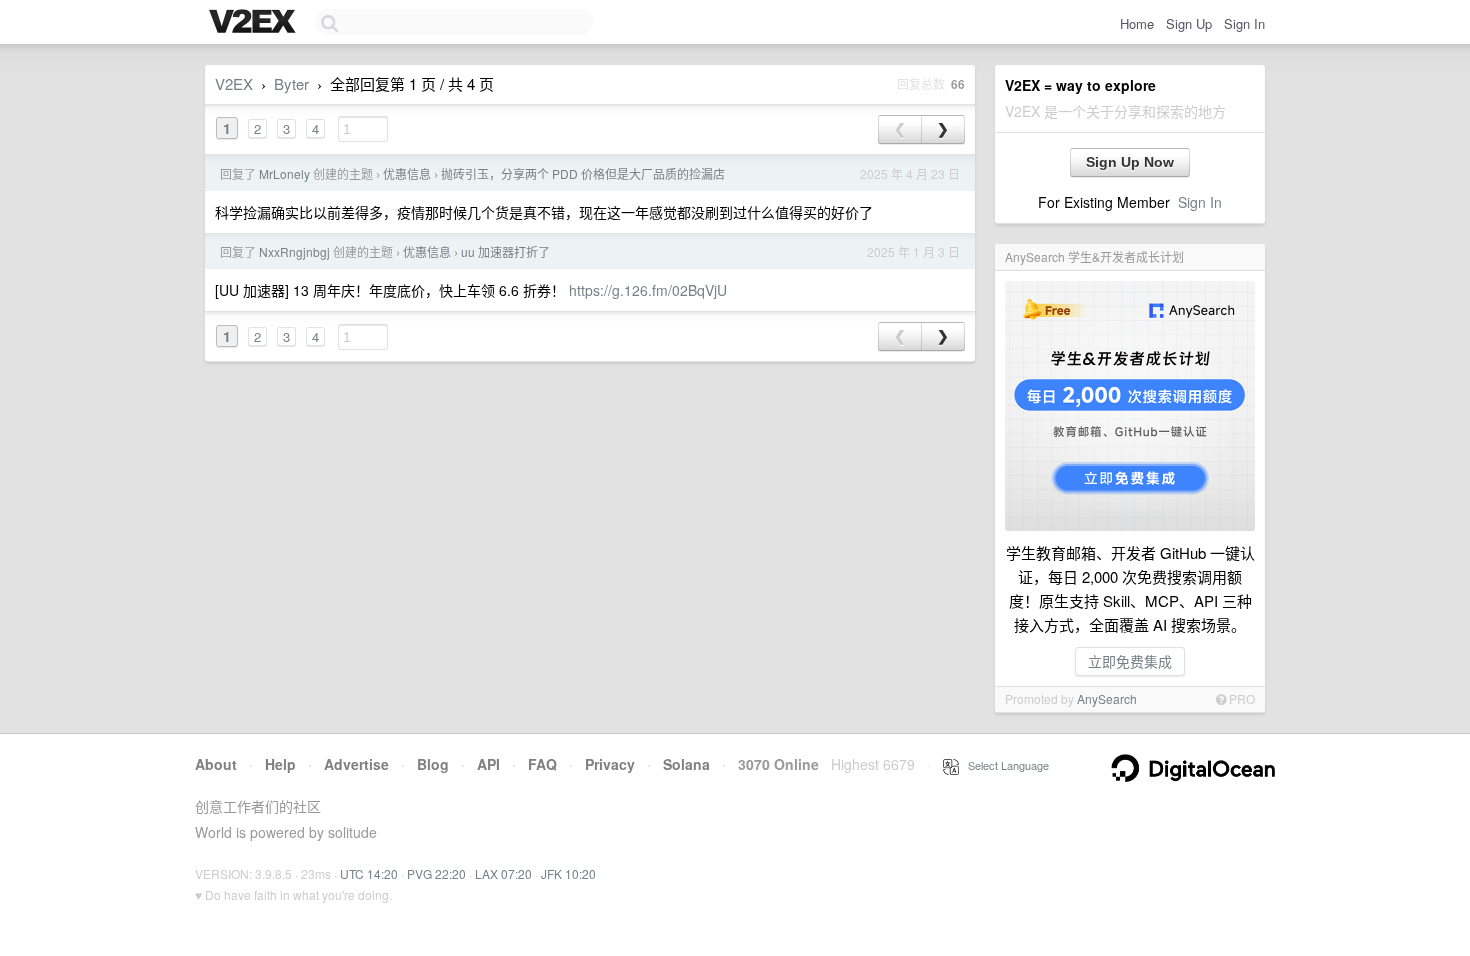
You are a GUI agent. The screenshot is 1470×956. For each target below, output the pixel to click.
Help (280, 764)
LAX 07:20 (503, 873)
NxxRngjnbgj (294, 251)
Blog (433, 764)
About (216, 764)
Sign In (1244, 23)
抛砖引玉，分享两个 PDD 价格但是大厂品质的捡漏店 (583, 173)
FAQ (542, 764)
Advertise (356, 764)
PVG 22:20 (436, 873)
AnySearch (1107, 698)
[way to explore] (255, 23)
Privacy (610, 764)
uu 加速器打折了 (505, 251)
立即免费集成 (1130, 661)
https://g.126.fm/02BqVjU (648, 290)
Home (1137, 23)
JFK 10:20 (568, 873)
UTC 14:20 (369, 873)
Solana (686, 764)
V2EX (234, 83)
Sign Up (1189, 23)
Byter (291, 83)
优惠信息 (407, 173)
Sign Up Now (1130, 162)
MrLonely (284, 173)
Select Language (1004, 765)
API (488, 764)
